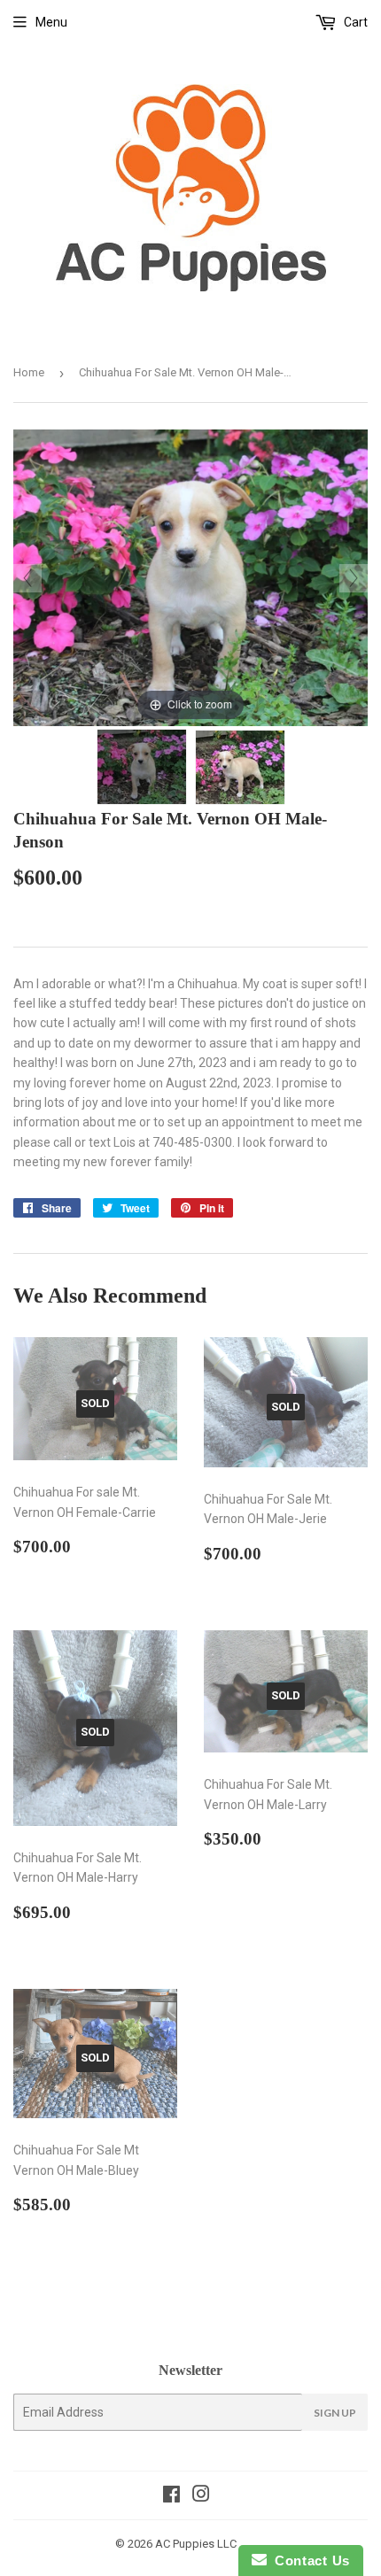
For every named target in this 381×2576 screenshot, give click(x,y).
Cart (354, 22)
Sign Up (335, 2413)
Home (29, 372)
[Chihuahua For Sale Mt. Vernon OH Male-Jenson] (142, 767)
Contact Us (308, 2561)
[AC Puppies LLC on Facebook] (171, 2496)
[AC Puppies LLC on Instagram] (201, 2496)
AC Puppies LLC (196, 2544)
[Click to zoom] (190, 576)
